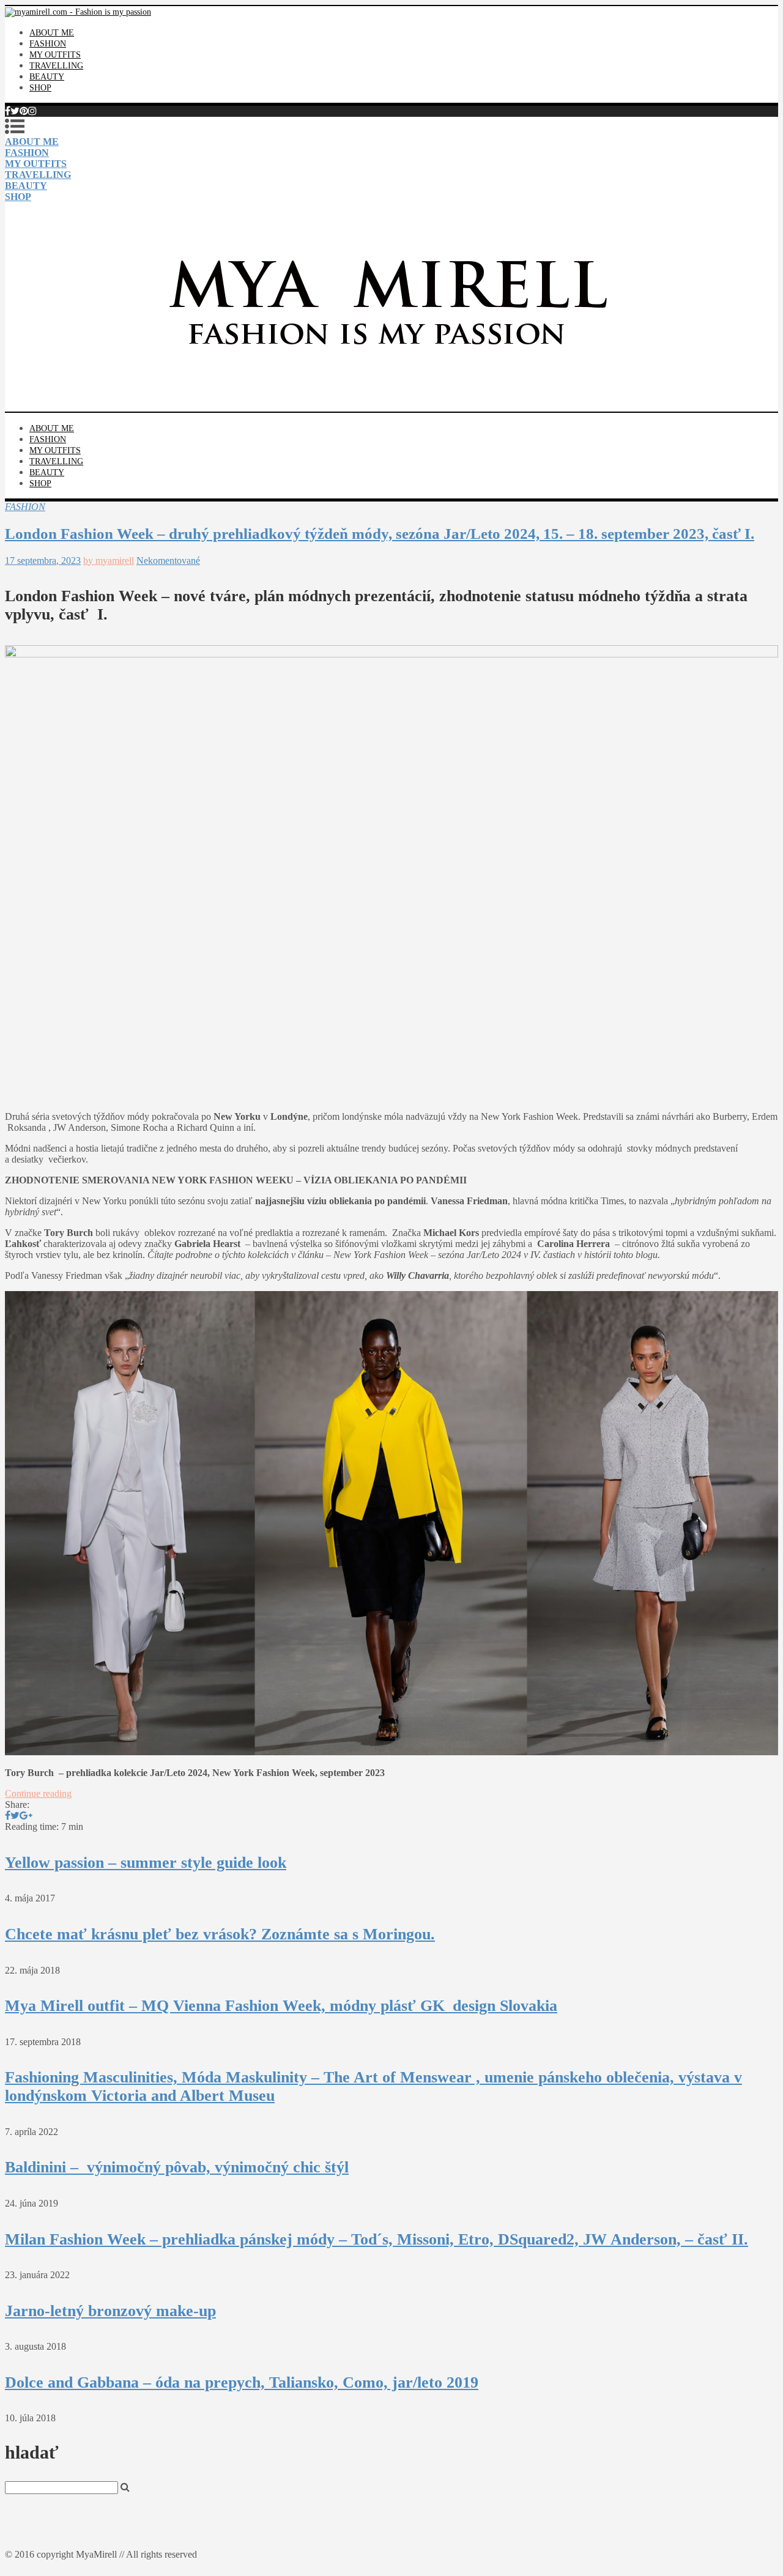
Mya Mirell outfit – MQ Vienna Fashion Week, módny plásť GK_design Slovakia (281, 2006)
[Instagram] (32, 111)
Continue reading (38, 1793)
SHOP (40, 88)
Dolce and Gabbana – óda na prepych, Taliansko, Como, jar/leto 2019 (242, 2382)
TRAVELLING (56, 66)
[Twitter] (15, 111)
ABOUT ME (52, 33)
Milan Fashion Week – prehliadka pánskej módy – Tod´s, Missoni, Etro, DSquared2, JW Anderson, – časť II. (377, 2239)
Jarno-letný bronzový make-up (110, 2311)
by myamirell (109, 561)
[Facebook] (8, 111)
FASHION (48, 44)
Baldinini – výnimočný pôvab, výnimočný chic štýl (177, 2167)
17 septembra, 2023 (43, 561)
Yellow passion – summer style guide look (146, 1863)
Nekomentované (168, 561)
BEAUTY (47, 77)
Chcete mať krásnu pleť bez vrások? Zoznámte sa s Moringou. (220, 1934)
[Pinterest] (24, 111)
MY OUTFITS (55, 55)
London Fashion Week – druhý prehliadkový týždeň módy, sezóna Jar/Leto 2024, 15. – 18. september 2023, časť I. (380, 534)
